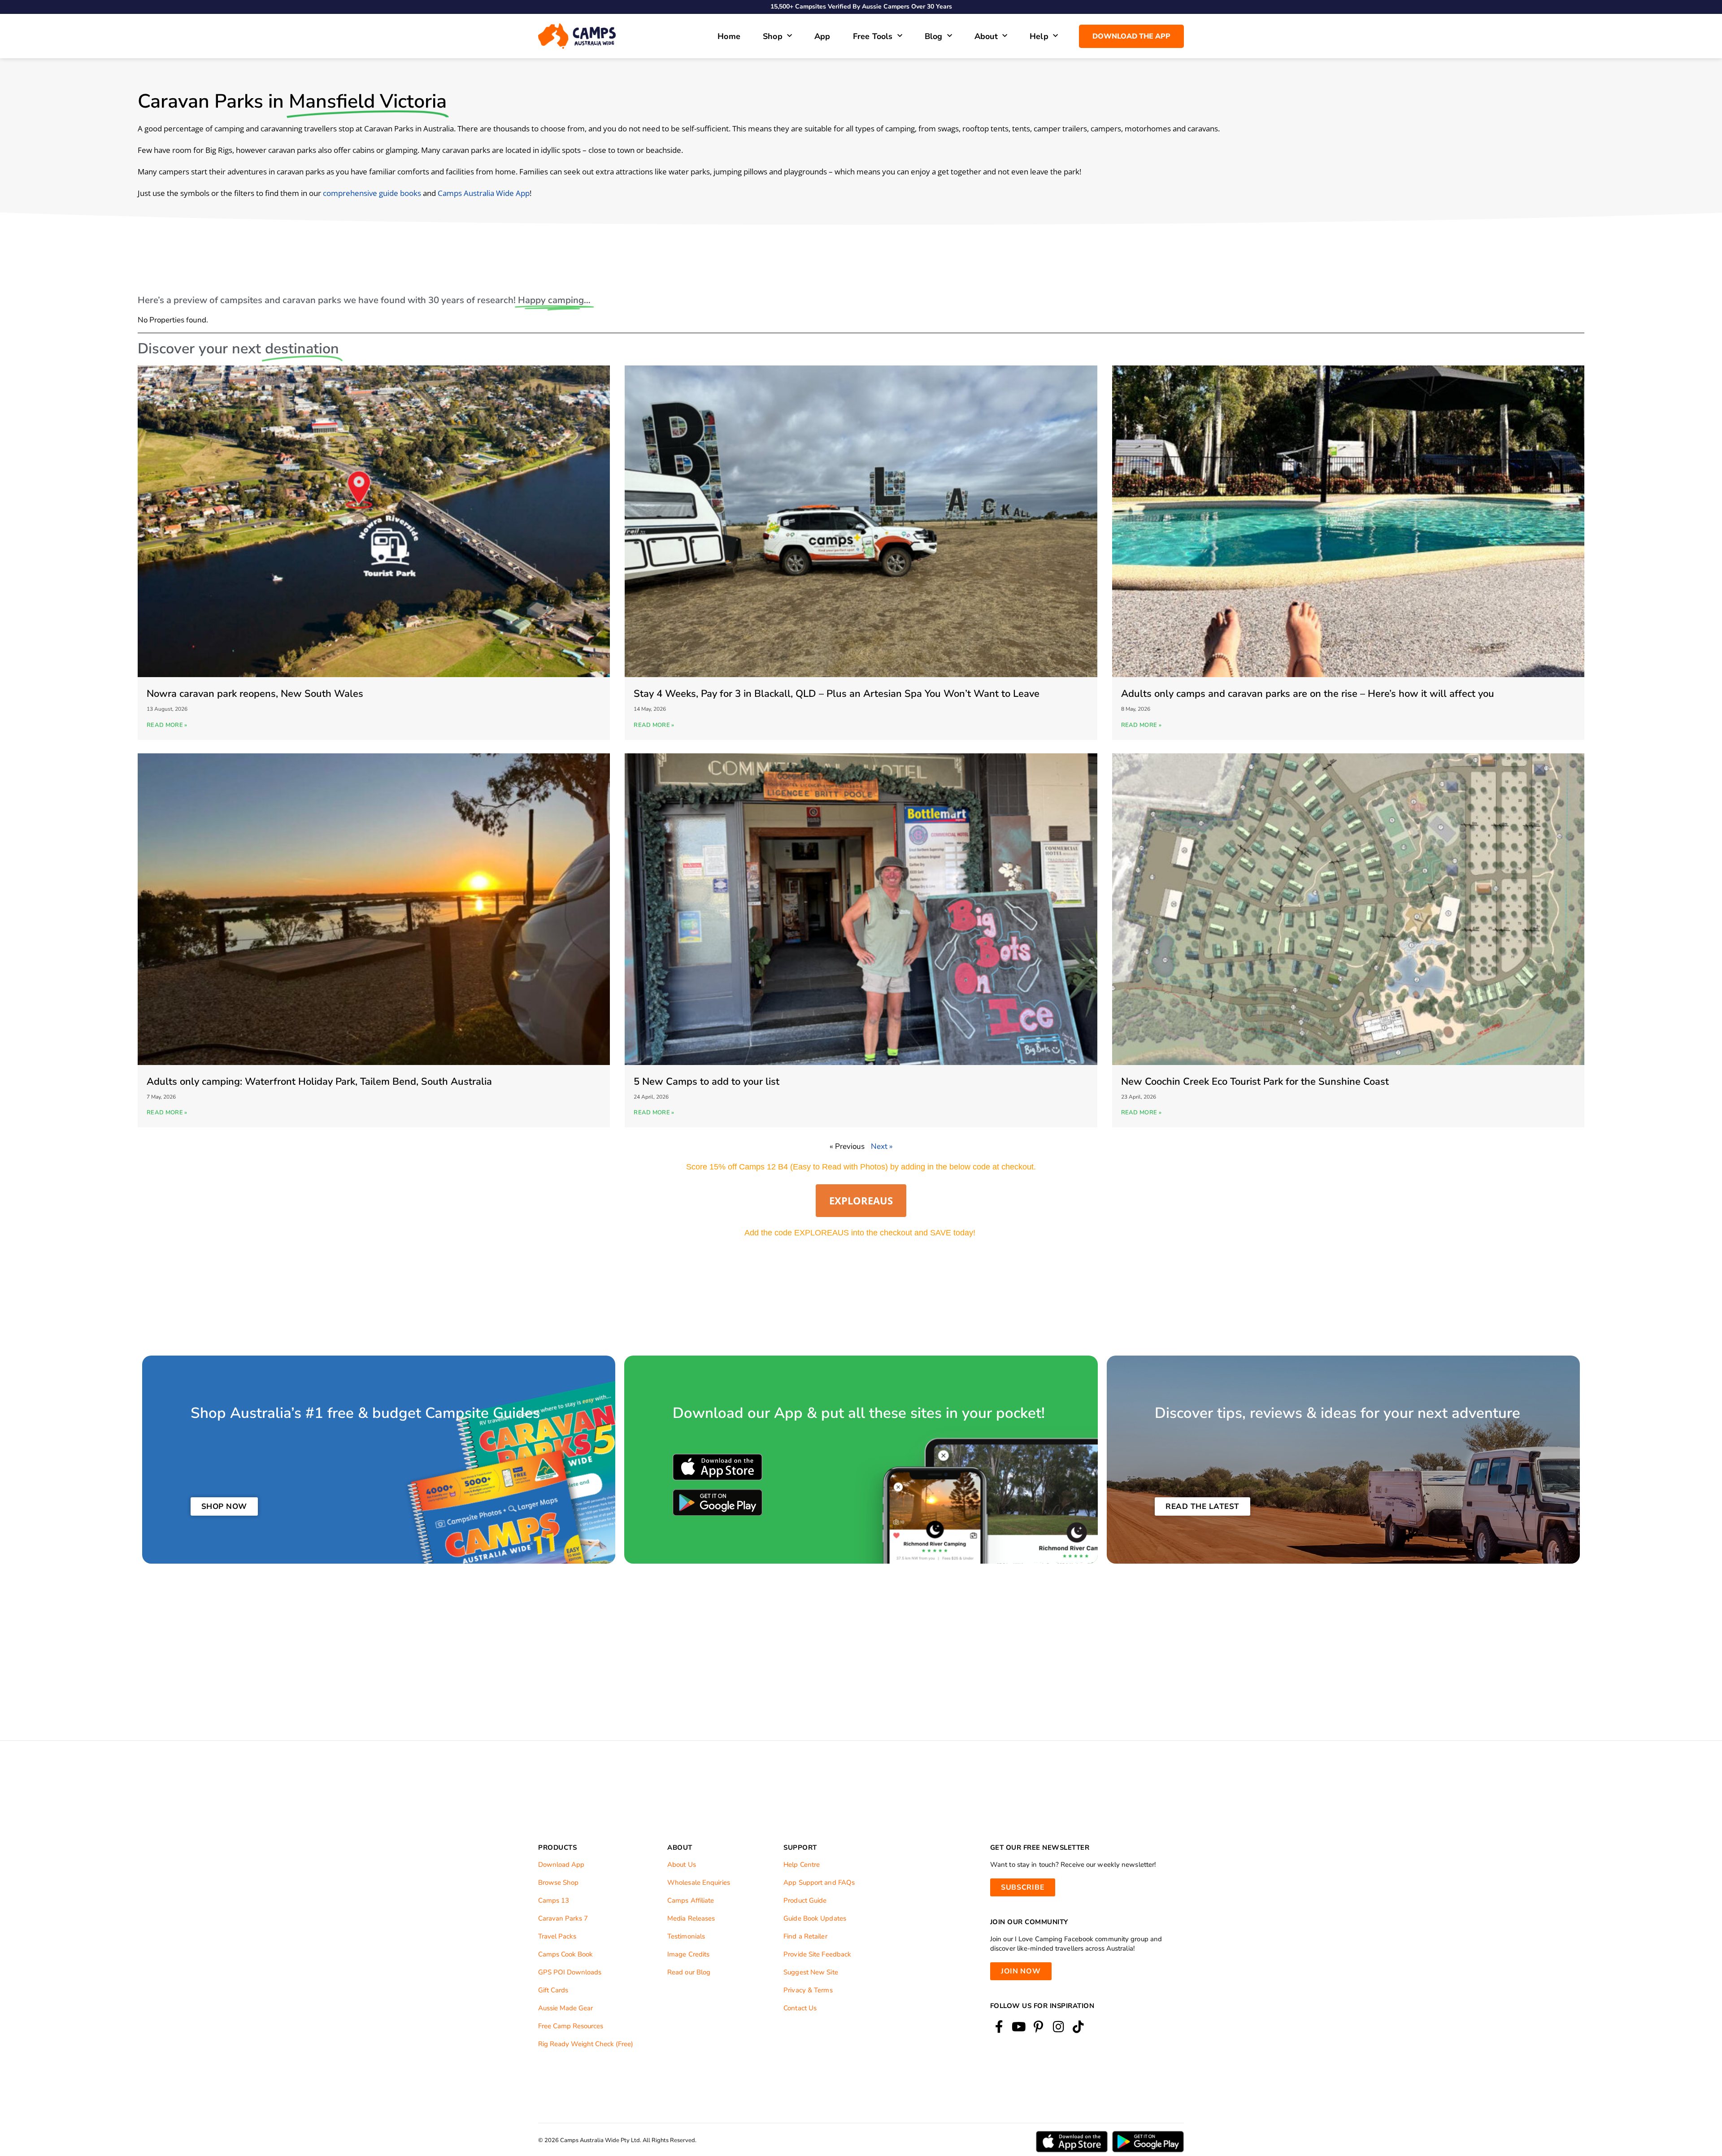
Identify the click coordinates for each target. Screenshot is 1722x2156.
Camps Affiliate (691, 1900)
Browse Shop (558, 1882)
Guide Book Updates (815, 1918)
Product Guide (805, 1900)
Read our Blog (689, 1972)
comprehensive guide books (372, 193)
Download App (561, 1865)
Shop (773, 36)
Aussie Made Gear (565, 2008)
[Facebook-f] (999, 2027)
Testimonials (686, 1936)
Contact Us (800, 2008)
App (822, 36)
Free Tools (873, 36)
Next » (882, 1146)
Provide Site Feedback (817, 1954)
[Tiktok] (1078, 2027)
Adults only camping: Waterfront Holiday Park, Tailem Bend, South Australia (319, 1082)
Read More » (167, 725)
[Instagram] (1059, 2027)
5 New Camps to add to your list (707, 1082)
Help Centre (802, 1865)
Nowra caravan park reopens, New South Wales (255, 694)
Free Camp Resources (571, 2026)
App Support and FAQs (819, 1882)
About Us (682, 1865)
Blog (934, 36)
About (986, 36)
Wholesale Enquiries (699, 1882)
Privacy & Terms (808, 1990)
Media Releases (691, 1918)
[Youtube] (1019, 2027)
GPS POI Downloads (570, 1972)
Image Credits (688, 1954)
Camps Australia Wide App (484, 193)
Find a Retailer (805, 1936)
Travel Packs (557, 1936)
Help (1039, 36)
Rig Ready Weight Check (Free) (586, 2044)
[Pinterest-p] (1038, 2027)
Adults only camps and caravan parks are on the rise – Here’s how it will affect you (1308, 694)
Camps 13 (554, 1900)
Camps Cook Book (565, 1954)
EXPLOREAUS (861, 1200)
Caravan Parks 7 (563, 1918)
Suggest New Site (811, 1972)
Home (729, 36)
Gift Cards (553, 1990)
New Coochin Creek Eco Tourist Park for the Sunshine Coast (1255, 1082)
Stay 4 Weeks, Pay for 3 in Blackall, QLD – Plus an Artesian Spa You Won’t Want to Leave (837, 694)
